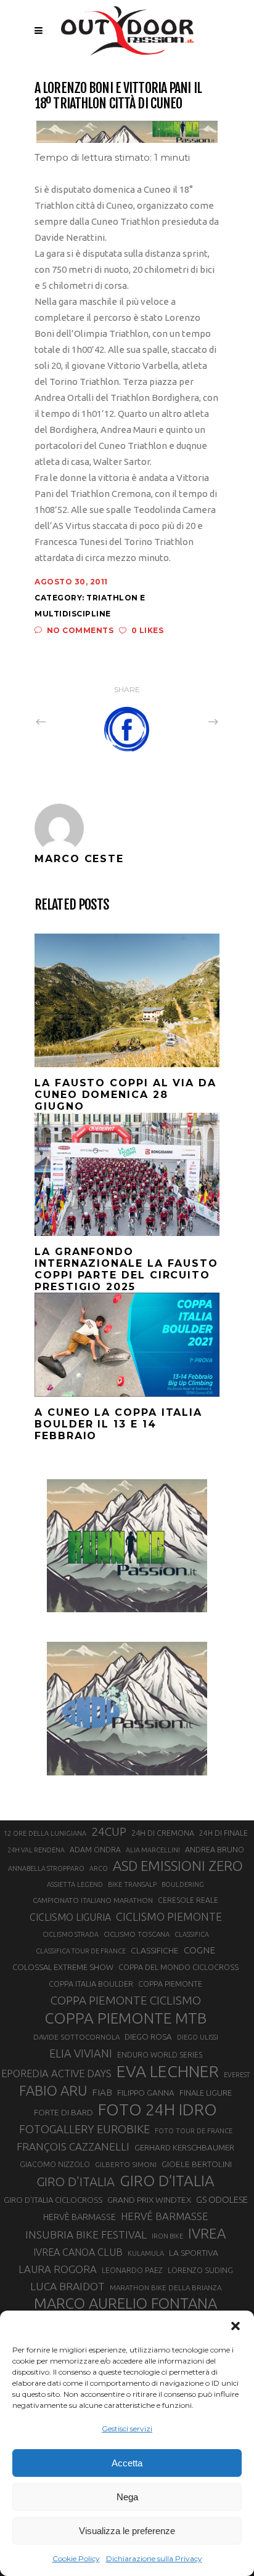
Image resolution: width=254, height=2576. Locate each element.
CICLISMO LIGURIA (70, 1917)
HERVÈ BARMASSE (80, 2217)
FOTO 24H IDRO (158, 2109)
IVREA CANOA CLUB (78, 2252)
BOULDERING (183, 1884)
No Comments (80, 630)
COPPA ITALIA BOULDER (91, 1984)
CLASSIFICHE (155, 1950)
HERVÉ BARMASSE (165, 2216)
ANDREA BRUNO (215, 1849)
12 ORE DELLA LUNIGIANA (45, 1833)
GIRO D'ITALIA (76, 2182)
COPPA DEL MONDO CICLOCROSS (178, 1967)
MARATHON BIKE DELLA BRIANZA (166, 2287)
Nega (127, 2497)
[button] (236, 2326)
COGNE (199, 1950)
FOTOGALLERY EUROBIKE (84, 2129)
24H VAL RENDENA (36, 1850)
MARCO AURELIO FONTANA (125, 2304)
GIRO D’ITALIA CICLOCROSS (53, 2200)
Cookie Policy (76, 2558)
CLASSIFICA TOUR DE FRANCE (81, 1951)
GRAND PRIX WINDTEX (149, 2200)
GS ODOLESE (222, 2199)
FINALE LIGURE (206, 2093)
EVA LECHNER (168, 2071)
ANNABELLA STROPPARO (46, 1868)
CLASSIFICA (192, 1934)
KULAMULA (146, 2253)
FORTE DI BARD (63, 2112)
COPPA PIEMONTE (170, 1984)
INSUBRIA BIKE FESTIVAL (86, 2235)
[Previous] (68, 721)
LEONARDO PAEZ (132, 2270)
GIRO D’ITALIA (167, 2181)
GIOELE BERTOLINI (197, 2164)
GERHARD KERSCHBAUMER (184, 2148)
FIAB (102, 2092)
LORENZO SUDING (200, 2270)
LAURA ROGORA (58, 2269)
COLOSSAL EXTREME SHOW (63, 1967)
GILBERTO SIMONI (126, 2164)
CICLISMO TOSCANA (137, 1934)
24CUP (109, 1831)
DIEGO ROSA (148, 2037)
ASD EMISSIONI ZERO (178, 1866)
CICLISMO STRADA (71, 1934)
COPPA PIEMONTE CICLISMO (126, 2000)
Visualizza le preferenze (127, 2531)
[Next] (186, 721)
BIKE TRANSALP (132, 1884)
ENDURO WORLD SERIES (160, 2055)
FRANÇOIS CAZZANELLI (73, 2146)
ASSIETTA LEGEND (75, 1884)
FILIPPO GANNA (146, 2093)
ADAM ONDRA (95, 1850)
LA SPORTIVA (194, 2253)
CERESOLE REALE (188, 1900)
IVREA (207, 2233)
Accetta (127, 2463)
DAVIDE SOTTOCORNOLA (76, 2037)
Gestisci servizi (127, 2429)
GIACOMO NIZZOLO (55, 2164)
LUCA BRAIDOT (68, 2286)
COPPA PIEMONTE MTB (125, 2018)
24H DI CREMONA (163, 1833)
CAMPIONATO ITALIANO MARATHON (93, 1900)
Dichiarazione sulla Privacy (154, 2558)
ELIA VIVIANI (81, 2053)
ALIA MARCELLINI (153, 1850)
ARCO (99, 1868)
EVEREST (237, 2075)
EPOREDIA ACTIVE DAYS (56, 2073)
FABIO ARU (53, 2090)
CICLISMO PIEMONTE (169, 1916)
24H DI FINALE (223, 1833)
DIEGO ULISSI (198, 2037)
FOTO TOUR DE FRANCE (194, 2131)
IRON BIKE (167, 2236)
